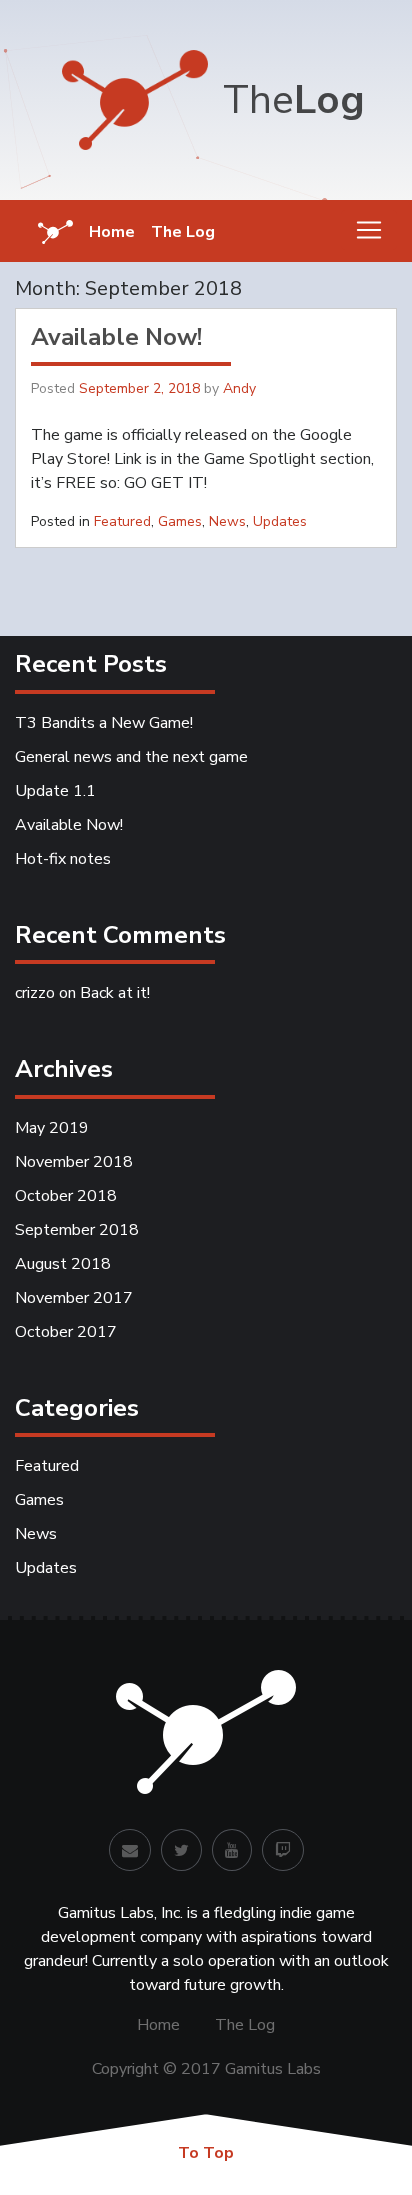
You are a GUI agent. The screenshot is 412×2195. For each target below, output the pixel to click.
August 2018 (63, 1264)
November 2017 (74, 1298)
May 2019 (52, 1128)
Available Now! (116, 337)
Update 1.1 (55, 791)
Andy (239, 388)
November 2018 (74, 1162)
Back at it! (115, 993)
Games (180, 521)
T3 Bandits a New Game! (104, 723)
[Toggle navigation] (369, 230)
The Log (183, 232)
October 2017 (66, 1332)
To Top (206, 2153)
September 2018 (77, 1230)
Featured (122, 521)
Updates (280, 521)
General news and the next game (131, 757)
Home (112, 232)
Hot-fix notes (63, 859)
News (227, 521)
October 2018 (66, 1196)
